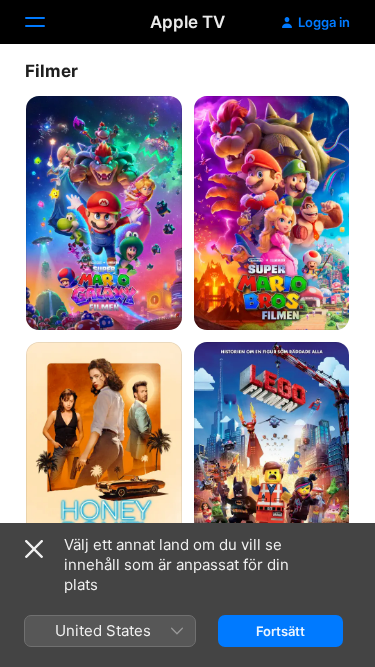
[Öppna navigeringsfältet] (47, 22)
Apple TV (187, 22)
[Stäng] (34, 549)
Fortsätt (280, 631)
